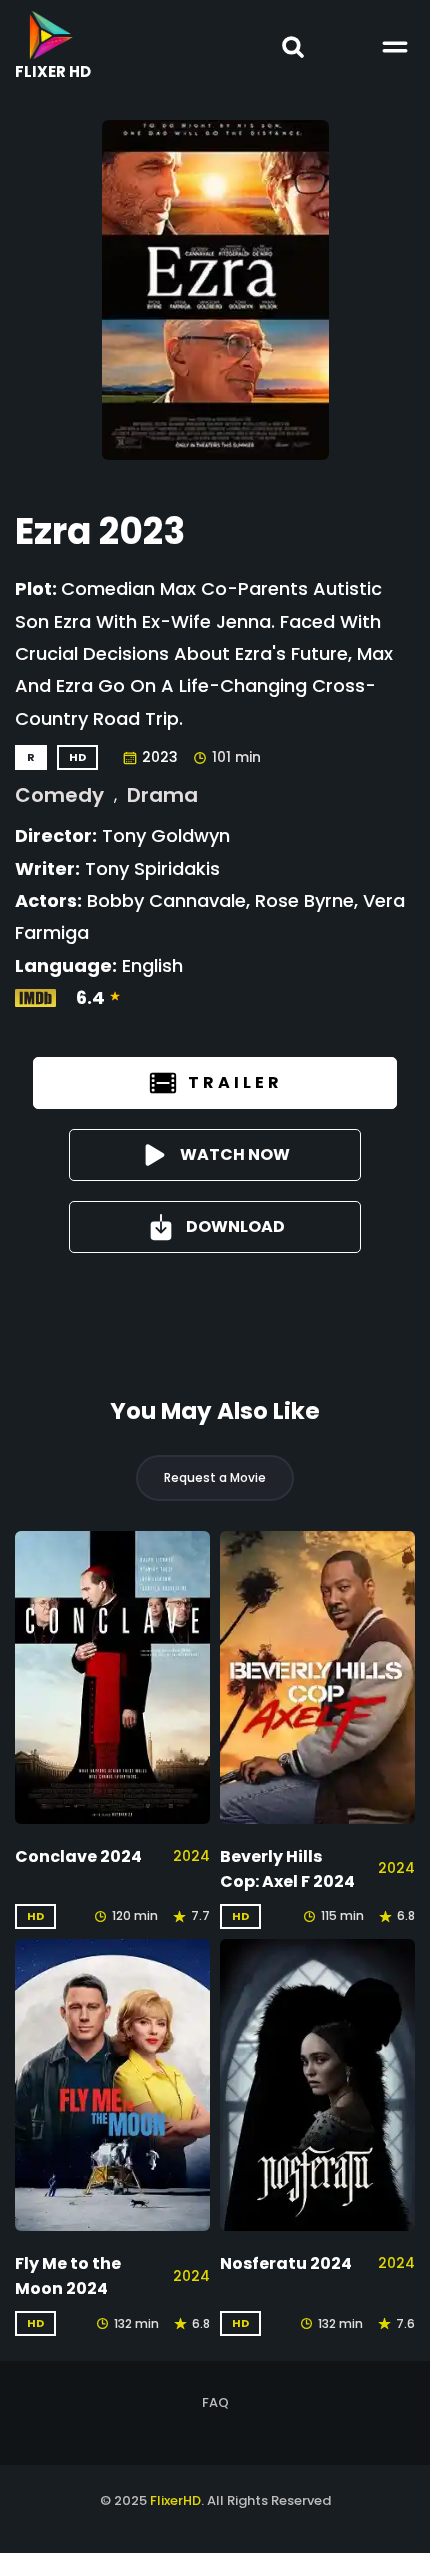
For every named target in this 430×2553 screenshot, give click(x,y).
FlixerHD (175, 2500)
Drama (162, 795)
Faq (215, 2402)
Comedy (59, 795)
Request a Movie (215, 1477)
